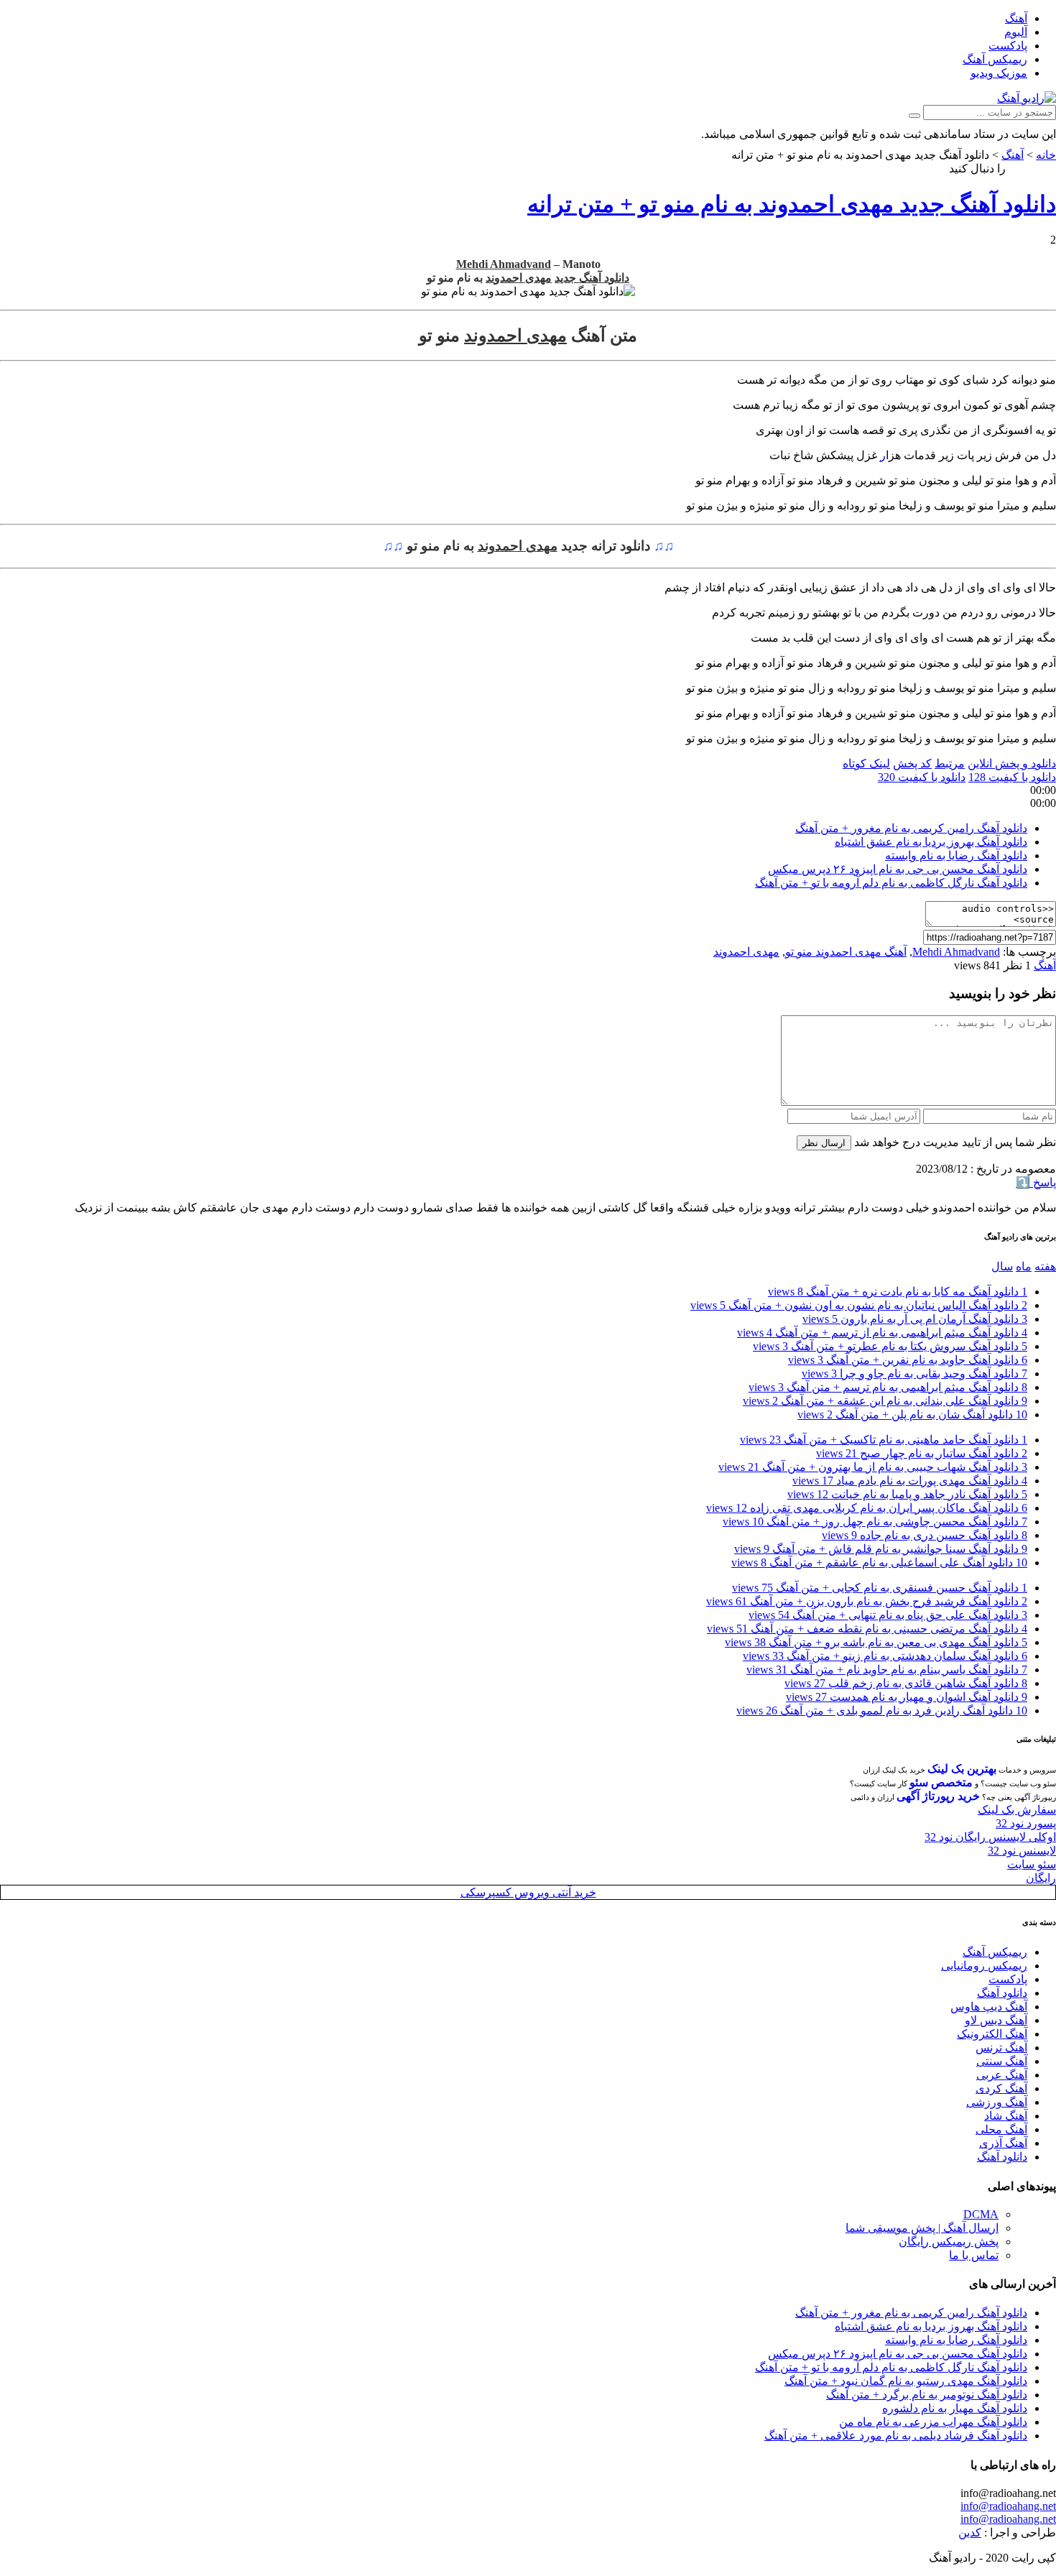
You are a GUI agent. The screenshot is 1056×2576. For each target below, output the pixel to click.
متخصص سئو (941, 1782)
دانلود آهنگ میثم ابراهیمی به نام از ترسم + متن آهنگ (882, 1333)
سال (1002, 1266)
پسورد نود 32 (1026, 1823)
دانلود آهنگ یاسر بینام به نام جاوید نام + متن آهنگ (887, 1670)
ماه (1024, 1266)
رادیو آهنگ (1032, 168)
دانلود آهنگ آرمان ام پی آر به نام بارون (915, 1319)
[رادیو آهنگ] (1027, 98)
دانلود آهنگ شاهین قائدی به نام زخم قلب (906, 1683)
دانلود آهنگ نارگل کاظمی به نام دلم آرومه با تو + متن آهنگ (891, 883)
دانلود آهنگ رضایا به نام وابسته (956, 855)
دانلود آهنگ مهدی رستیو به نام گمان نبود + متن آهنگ (906, 2381)
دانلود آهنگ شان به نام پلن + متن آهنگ (912, 1414)
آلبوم (1016, 32)
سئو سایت (1032, 1864)
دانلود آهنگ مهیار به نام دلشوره (955, 2408)
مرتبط (950, 763)
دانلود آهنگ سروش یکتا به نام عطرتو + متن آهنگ (890, 1346)
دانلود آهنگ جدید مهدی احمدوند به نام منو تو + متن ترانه (792, 204)
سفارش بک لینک (1017, 1810)
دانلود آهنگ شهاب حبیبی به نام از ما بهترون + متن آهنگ (873, 1467)
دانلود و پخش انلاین (1012, 763)
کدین (970, 2533)
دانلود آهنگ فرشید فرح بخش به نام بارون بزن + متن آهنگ (867, 1601)
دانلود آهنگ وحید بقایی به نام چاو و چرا (914, 1374)
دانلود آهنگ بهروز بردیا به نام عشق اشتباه (931, 842)
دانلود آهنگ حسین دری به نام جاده (925, 1535)
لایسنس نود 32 (1022, 1851)
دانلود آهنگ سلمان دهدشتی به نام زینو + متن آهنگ (885, 1656)
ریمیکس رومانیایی (984, 1966)
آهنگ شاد (1006, 2116)
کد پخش (912, 763)
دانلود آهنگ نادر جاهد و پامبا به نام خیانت (907, 1494)
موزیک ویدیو (999, 73)
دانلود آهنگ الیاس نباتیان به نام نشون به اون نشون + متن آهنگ (859, 1305)
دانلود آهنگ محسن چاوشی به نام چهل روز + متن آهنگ (875, 1522)
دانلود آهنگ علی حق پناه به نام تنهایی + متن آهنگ (888, 1615)
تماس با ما (974, 2255)
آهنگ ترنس (1001, 2048)
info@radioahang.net (1008, 2506)
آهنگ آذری (1003, 2143)
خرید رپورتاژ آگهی (938, 1796)
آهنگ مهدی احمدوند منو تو (846, 952)
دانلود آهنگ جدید (592, 278)
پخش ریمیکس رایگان (949, 2242)
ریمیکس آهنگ (995, 59)
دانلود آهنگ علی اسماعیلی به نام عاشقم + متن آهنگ (879, 1562)
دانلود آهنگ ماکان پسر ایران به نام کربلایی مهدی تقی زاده (867, 1508)
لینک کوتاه (866, 763)
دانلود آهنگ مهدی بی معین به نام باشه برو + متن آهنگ (876, 1642)
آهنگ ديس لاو (996, 2020)
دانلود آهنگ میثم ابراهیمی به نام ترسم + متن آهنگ (888, 1387)
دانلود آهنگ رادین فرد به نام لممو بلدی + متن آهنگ (882, 1711)
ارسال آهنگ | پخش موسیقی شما (922, 2228)
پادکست (1008, 46)
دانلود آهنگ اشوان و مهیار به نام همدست (907, 1697)
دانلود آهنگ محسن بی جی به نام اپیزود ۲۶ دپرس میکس (898, 869)
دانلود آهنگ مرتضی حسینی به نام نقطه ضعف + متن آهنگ (867, 1629)
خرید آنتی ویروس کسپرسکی (528, 1892)
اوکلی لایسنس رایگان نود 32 (990, 1837)
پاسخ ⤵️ (1036, 1182)
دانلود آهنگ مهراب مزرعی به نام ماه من (933, 2422)
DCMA (981, 2214)
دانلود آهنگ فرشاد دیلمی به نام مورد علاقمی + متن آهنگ (896, 2436)
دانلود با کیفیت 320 (922, 777)
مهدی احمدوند (519, 278)
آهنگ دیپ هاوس (989, 2007)
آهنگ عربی (1002, 2075)
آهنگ (1016, 18)
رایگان (1041, 1878)
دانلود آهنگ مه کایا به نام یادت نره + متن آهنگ (898, 1292)
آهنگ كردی (1001, 2088)
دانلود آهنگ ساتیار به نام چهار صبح (922, 1453)
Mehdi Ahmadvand (504, 264)
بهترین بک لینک (962, 1769)
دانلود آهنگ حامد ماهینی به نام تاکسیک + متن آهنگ (884, 1440)
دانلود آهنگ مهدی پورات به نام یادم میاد (910, 1481)
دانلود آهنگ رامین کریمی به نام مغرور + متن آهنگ (911, 828)
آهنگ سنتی (1002, 2061)
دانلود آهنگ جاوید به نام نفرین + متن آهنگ (908, 1360)
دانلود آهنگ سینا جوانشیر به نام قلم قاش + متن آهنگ (881, 1549)
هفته (1045, 1266)
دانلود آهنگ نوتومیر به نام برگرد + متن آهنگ (927, 2395)
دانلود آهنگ (1002, 1993)
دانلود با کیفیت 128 (1012, 777)
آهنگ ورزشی (997, 2102)
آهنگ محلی (1001, 2129)
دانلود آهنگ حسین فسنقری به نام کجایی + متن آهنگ (880, 1588)
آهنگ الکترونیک (992, 2034)
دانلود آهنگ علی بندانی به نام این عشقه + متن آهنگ (885, 1401)
